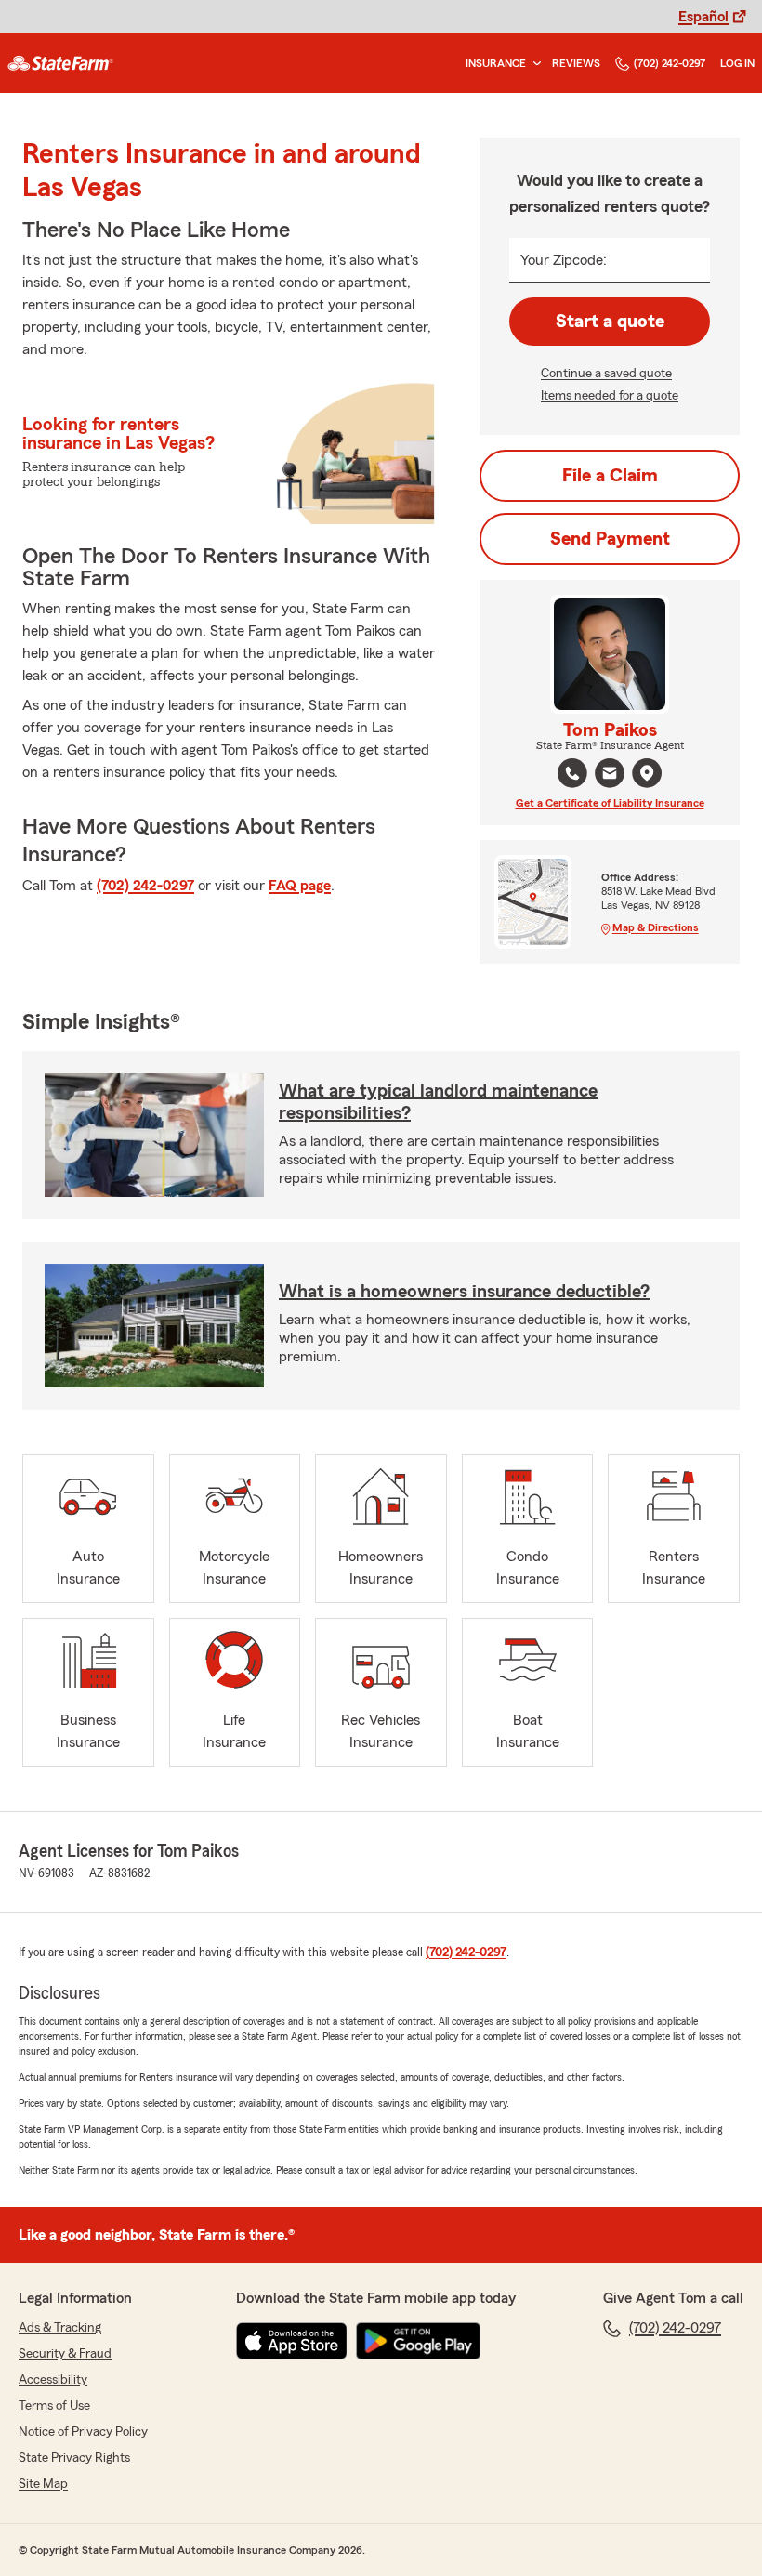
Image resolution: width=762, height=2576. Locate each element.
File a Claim (610, 476)
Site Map (43, 2484)
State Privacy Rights (74, 2458)
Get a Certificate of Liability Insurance (610, 803)
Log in (737, 63)
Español (703, 17)
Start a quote (610, 322)
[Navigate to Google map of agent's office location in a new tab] (647, 773)
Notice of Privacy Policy (83, 2432)
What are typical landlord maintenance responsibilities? (438, 1102)
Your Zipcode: (564, 260)
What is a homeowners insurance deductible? (464, 1292)
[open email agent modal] (610, 775)
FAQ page (300, 886)
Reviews (576, 63)
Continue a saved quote (606, 374)
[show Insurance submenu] (533, 64)
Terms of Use (54, 2406)
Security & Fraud (65, 2354)
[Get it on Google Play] (418, 2341)
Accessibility (53, 2380)
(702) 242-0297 (670, 63)
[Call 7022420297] (572, 773)
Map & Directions (656, 927)
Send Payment (610, 539)
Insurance (496, 63)
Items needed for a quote (610, 396)
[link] (60, 63)
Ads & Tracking (60, 2328)
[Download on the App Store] (292, 2341)
